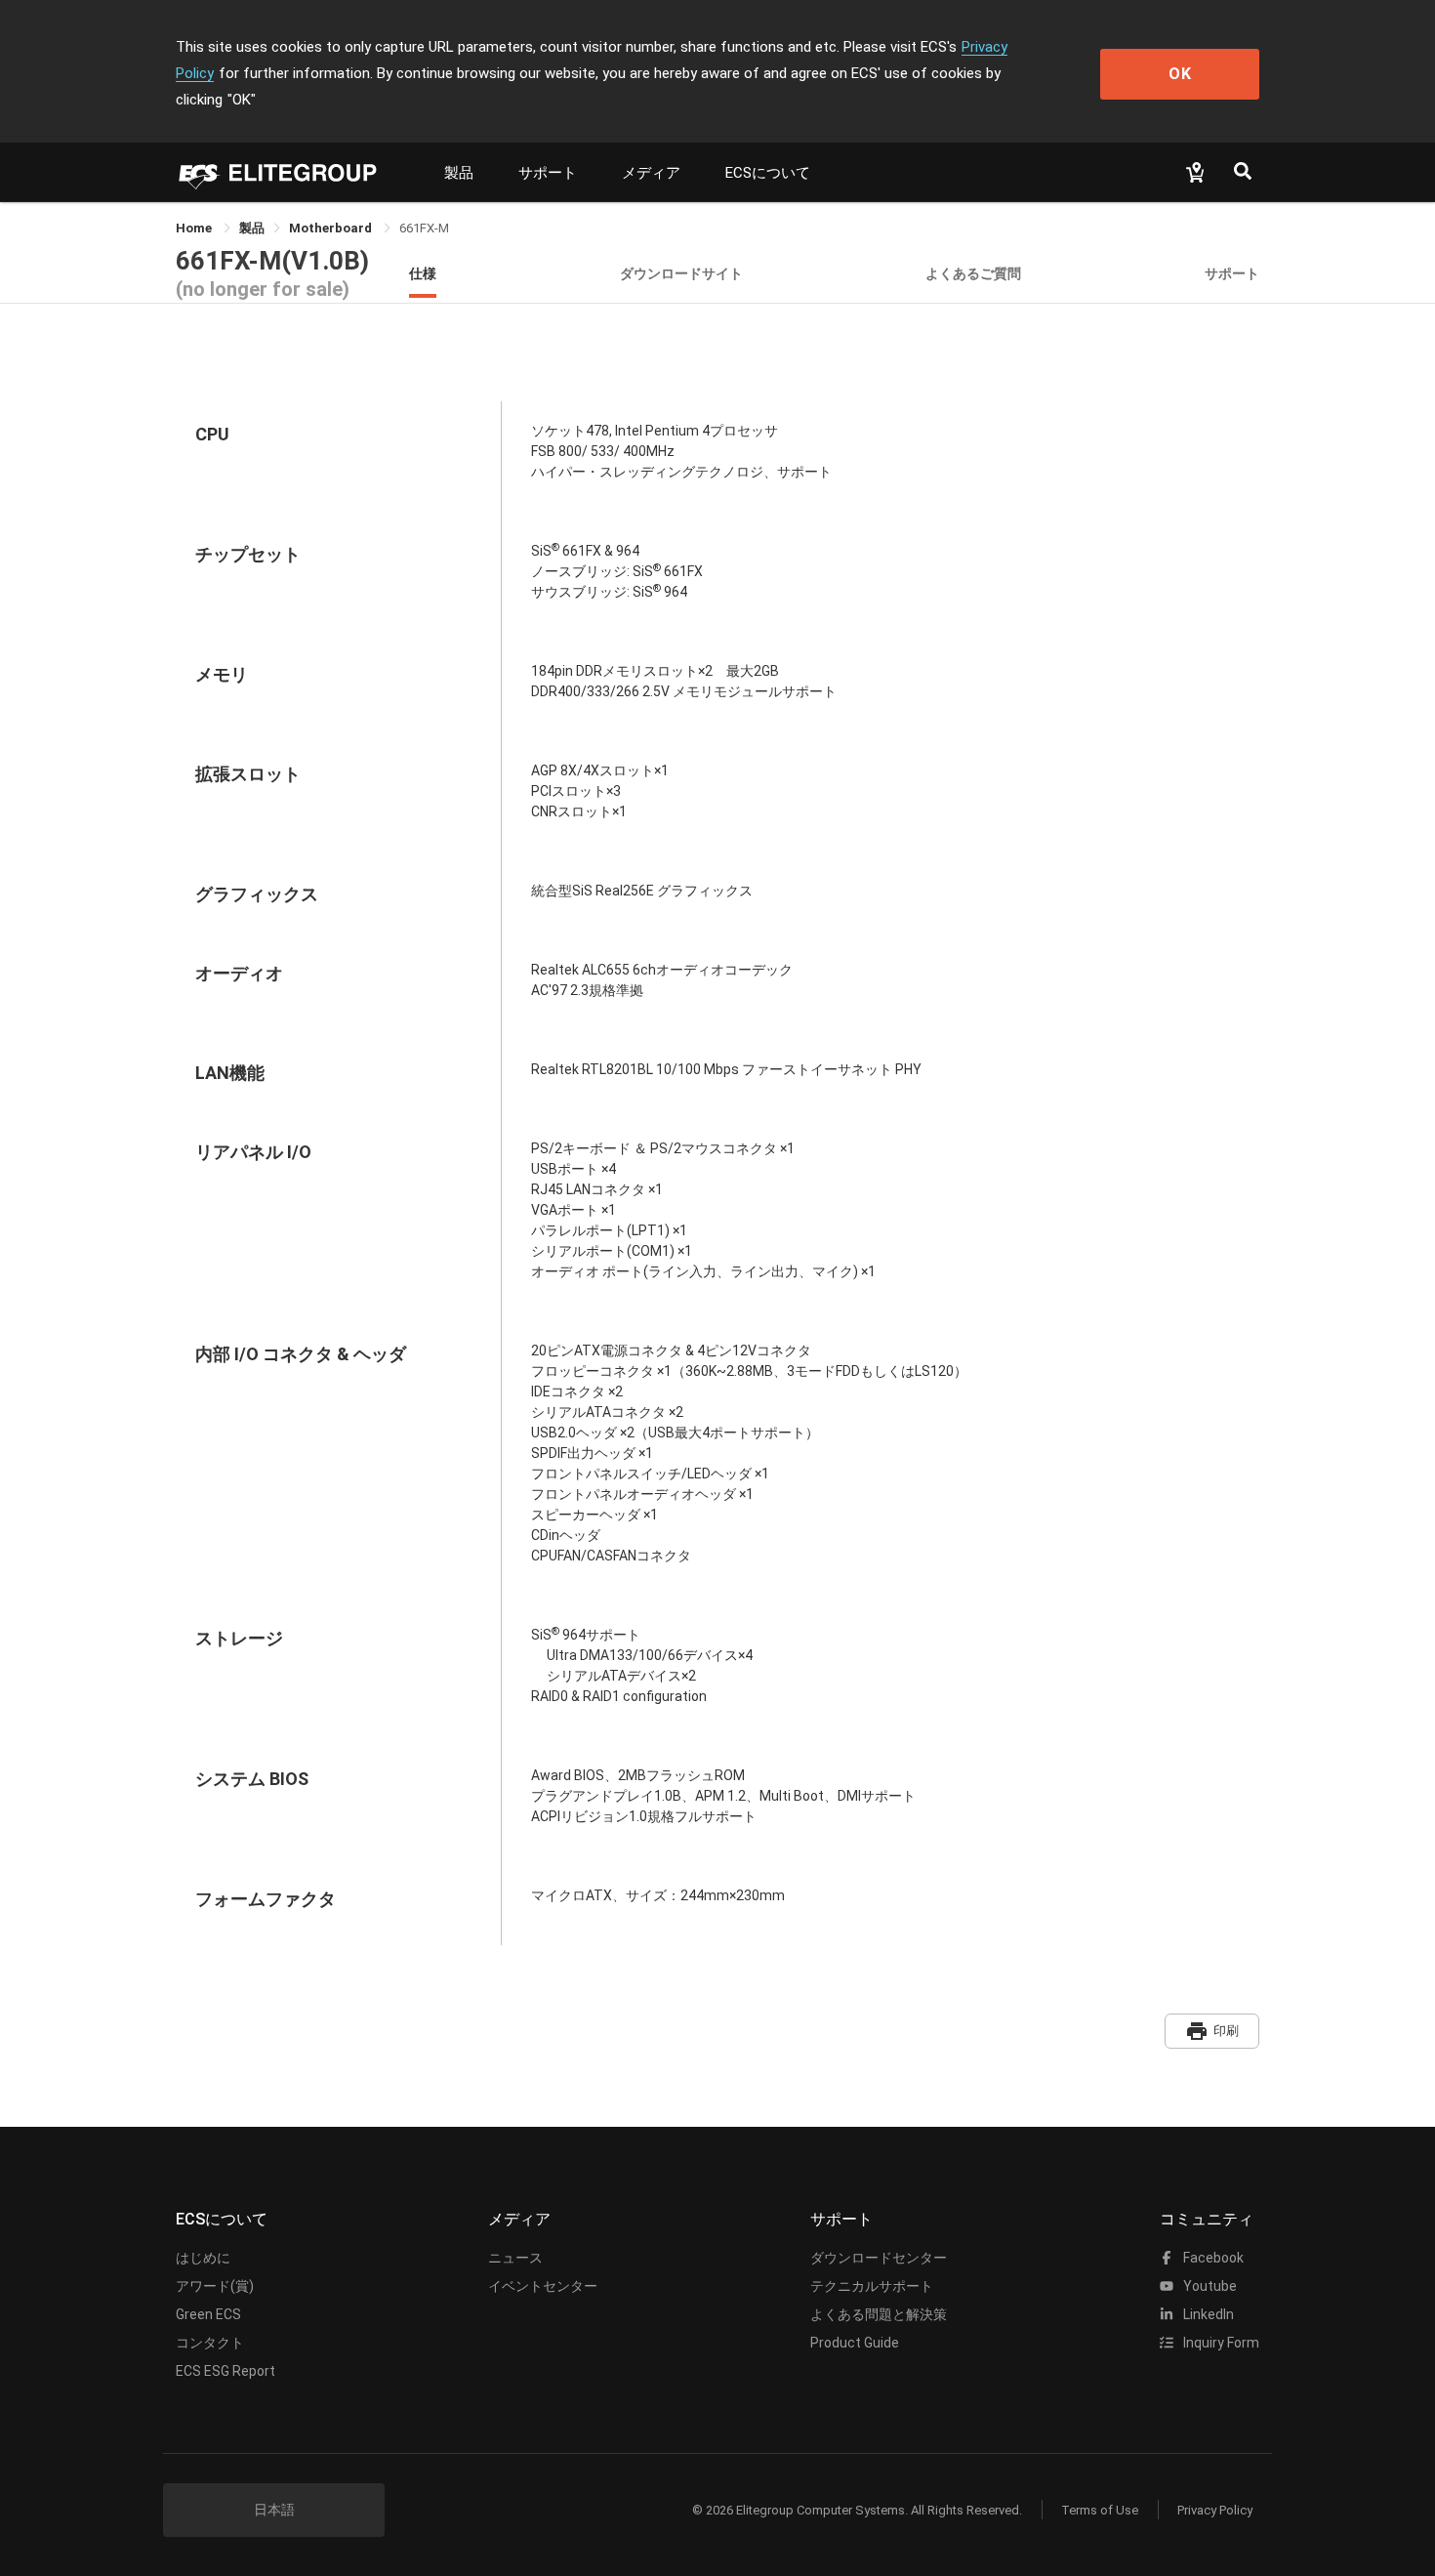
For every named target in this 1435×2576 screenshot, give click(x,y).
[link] (252, 228)
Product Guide (855, 2343)
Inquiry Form (1220, 2343)
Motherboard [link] (332, 228)
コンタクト (210, 2343)
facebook (1212, 2258)
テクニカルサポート (872, 2286)
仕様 (423, 273)
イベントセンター (543, 2286)
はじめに (203, 2258)
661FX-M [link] (424, 228)
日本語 (274, 2510)
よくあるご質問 (973, 273)
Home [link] (195, 228)
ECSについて (768, 173)
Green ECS (208, 2314)
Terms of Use (1100, 2510)
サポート (548, 173)
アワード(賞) (215, 2286)
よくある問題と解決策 (879, 2314)
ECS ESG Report (225, 2371)
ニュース (515, 2258)
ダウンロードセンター (879, 2258)
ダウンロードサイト (681, 273)
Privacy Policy (1215, 2510)
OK (1180, 74)
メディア (651, 173)
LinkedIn (1207, 2314)
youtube (1209, 2286)
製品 (459, 173)
